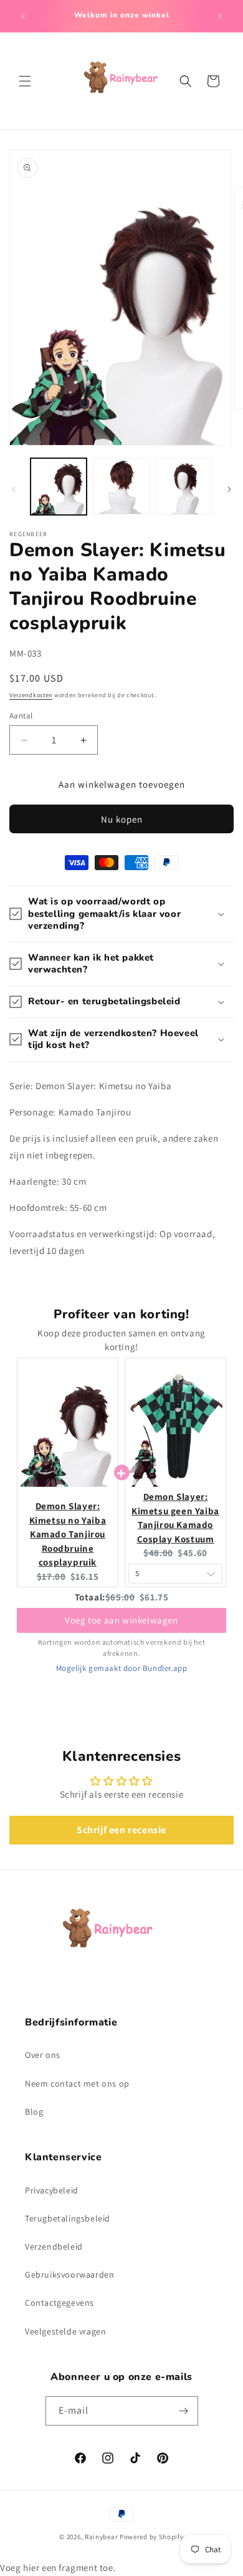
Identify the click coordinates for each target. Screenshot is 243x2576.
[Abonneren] (184, 2411)
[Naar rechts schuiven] (229, 489)
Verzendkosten (31, 695)
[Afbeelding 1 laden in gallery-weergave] (59, 486)
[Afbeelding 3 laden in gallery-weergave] (184, 486)
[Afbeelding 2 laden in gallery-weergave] (121, 486)
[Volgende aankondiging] (220, 16)
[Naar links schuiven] (14, 489)
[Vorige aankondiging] (23, 16)
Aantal (21, 716)
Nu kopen (122, 819)
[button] (25, 81)
